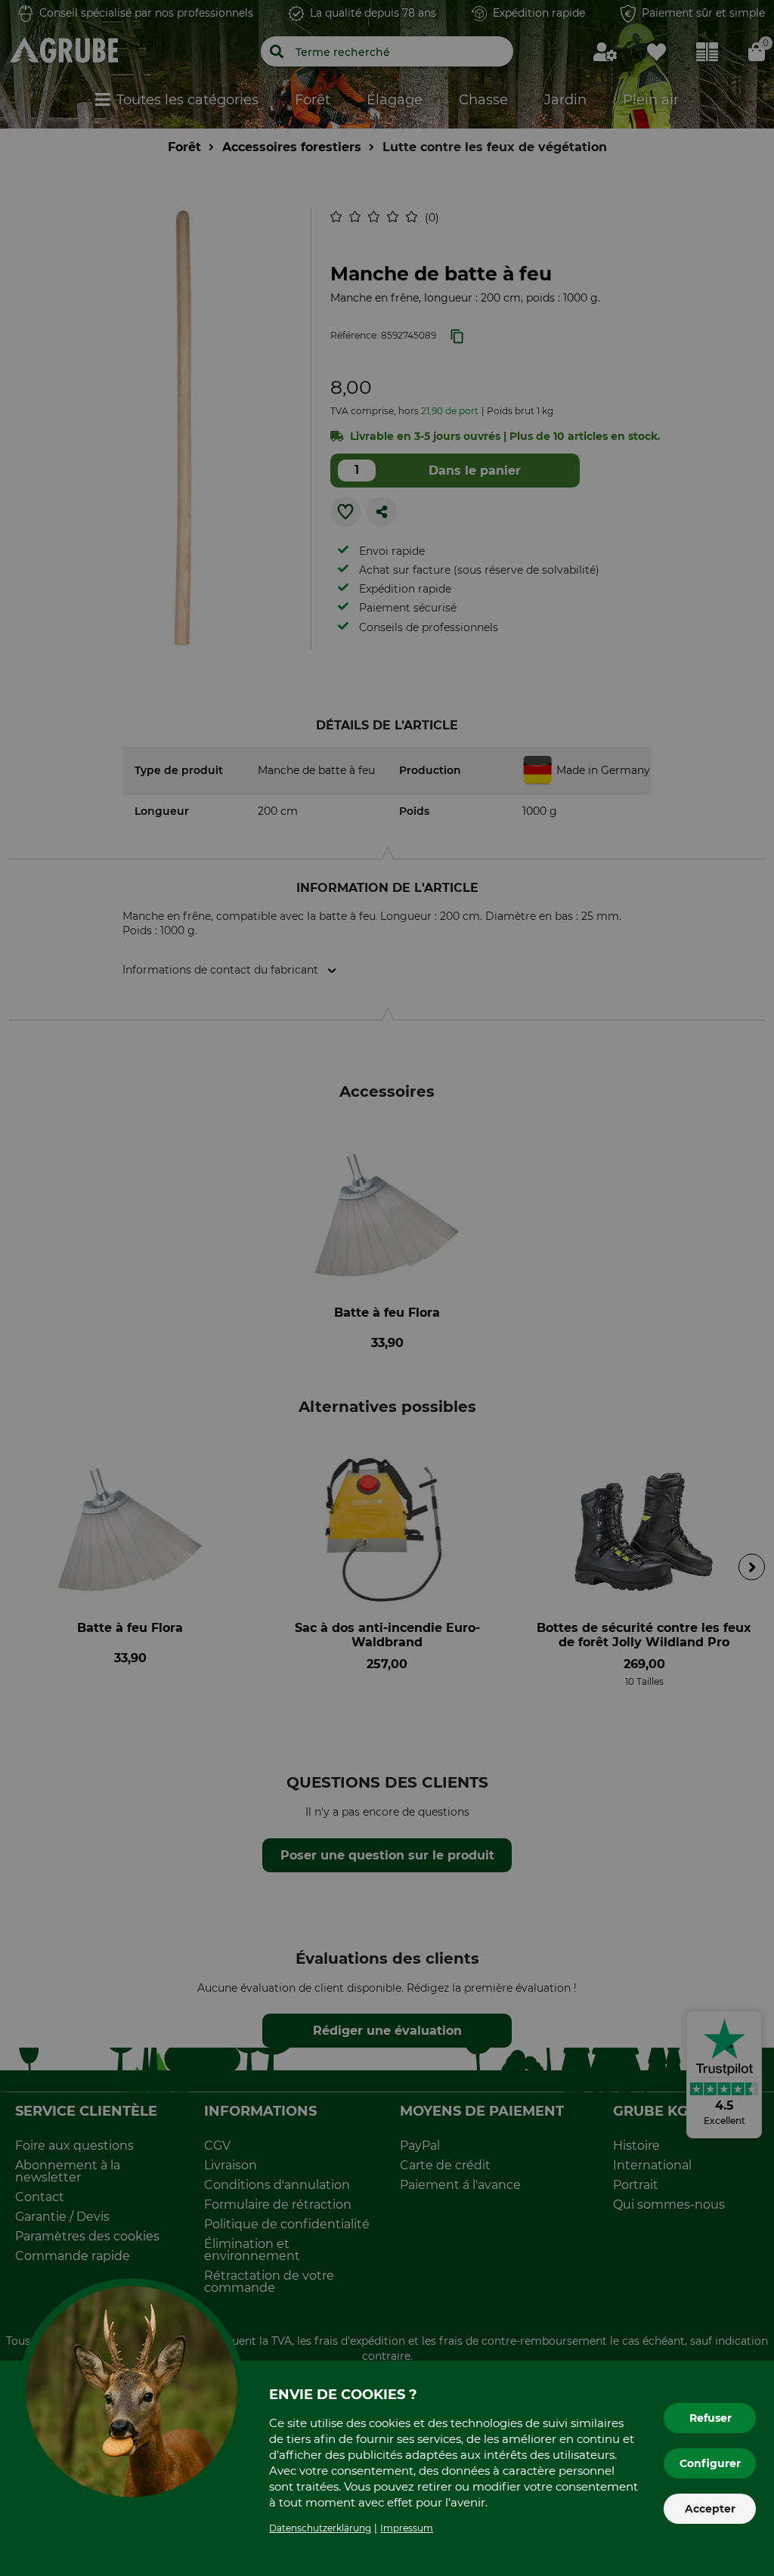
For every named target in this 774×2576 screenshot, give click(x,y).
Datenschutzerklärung (320, 2528)
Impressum (407, 2528)
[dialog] (387, 1288)
